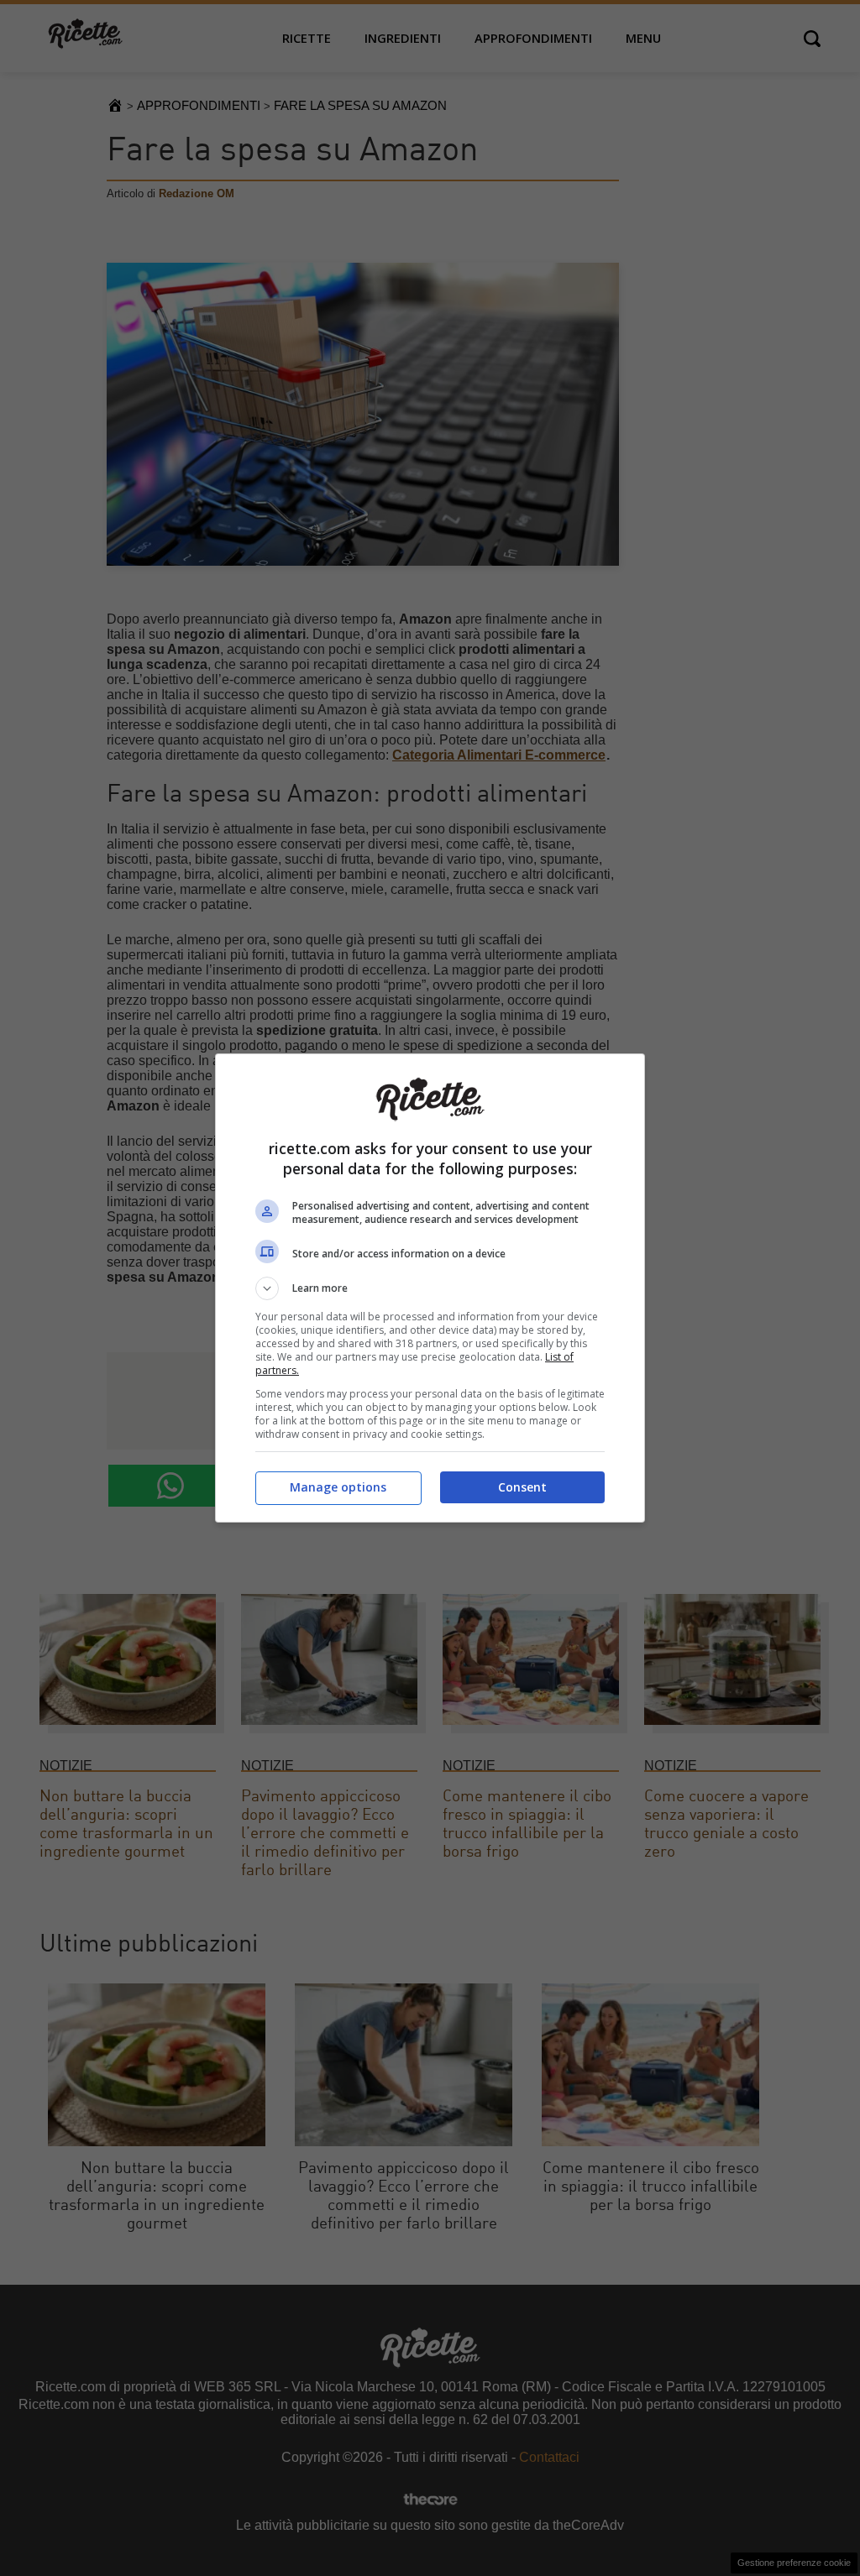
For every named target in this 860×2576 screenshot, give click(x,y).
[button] (430, 1288)
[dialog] (430, 1288)
